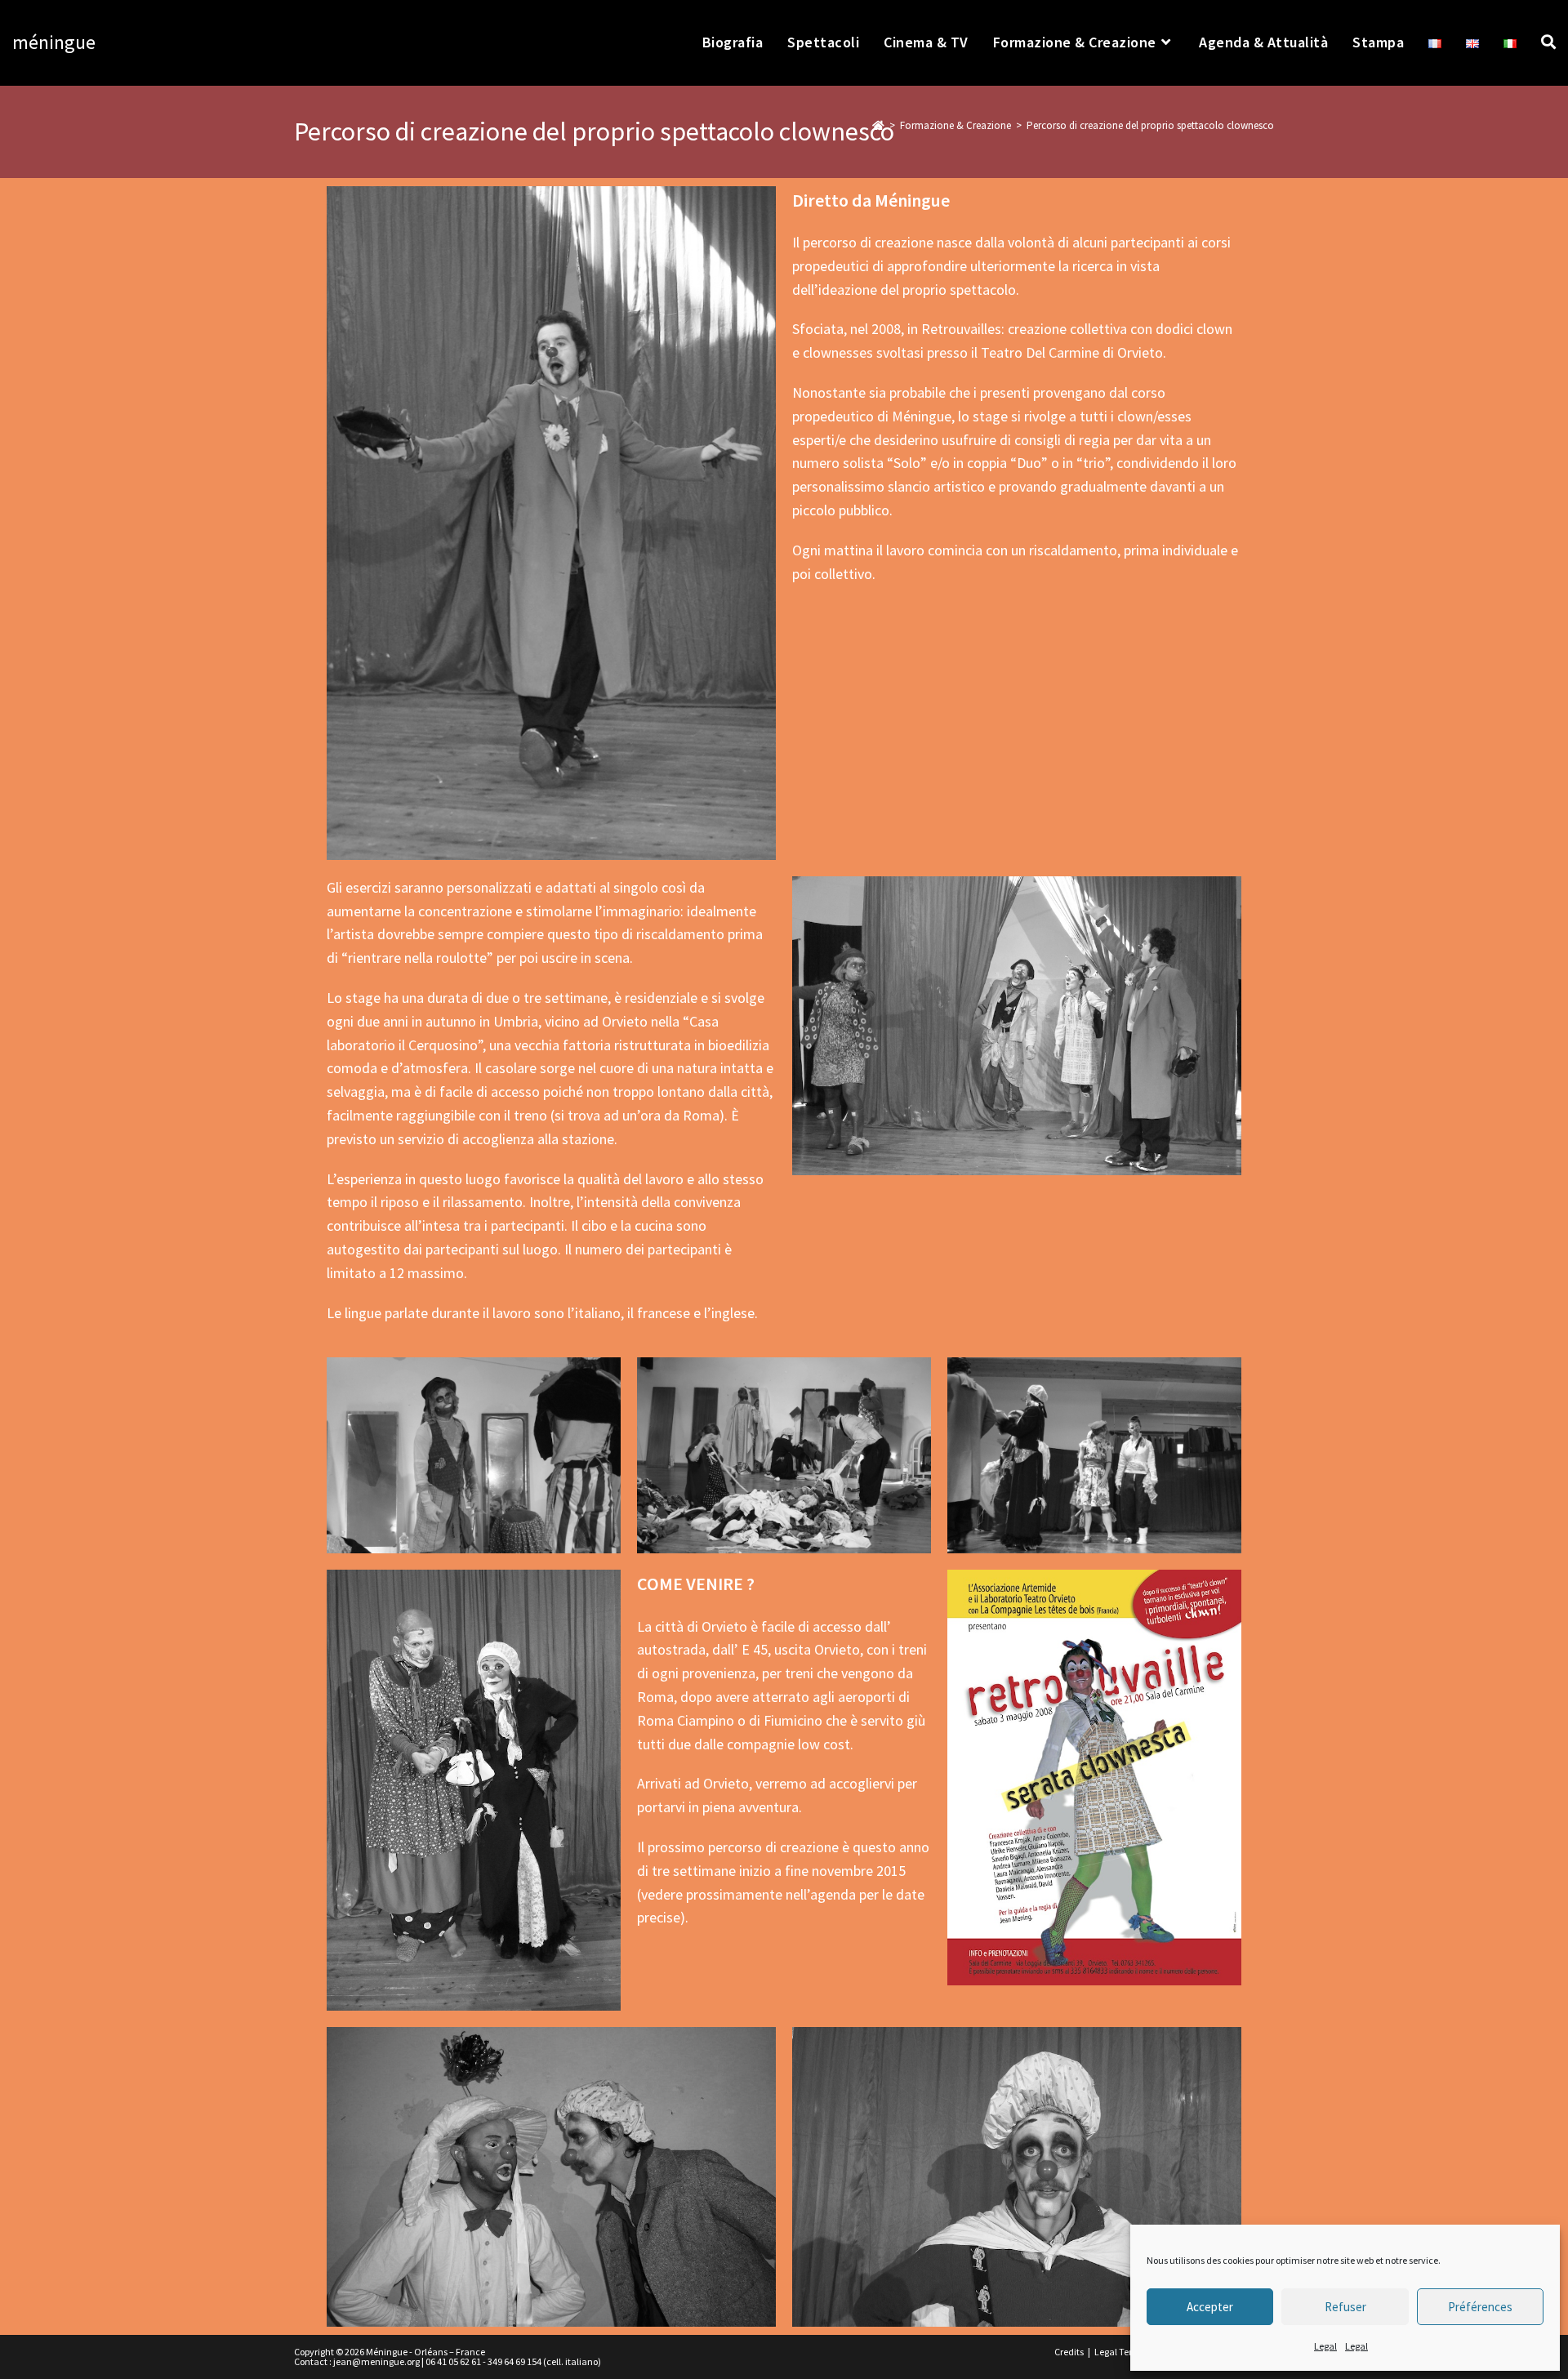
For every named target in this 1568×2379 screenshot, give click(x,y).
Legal (1325, 2346)
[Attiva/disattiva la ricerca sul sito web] (1548, 42)
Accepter (1210, 2307)
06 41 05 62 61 (453, 2361)
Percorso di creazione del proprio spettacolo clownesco (1150, 125)
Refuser (1345, 2307)
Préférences (1480, 2307)
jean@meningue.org (376, 2361)
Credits (1069, 2352)
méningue (54, 42)
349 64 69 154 (514, 2361)
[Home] (878, 125)
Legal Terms (1120, 2352)
